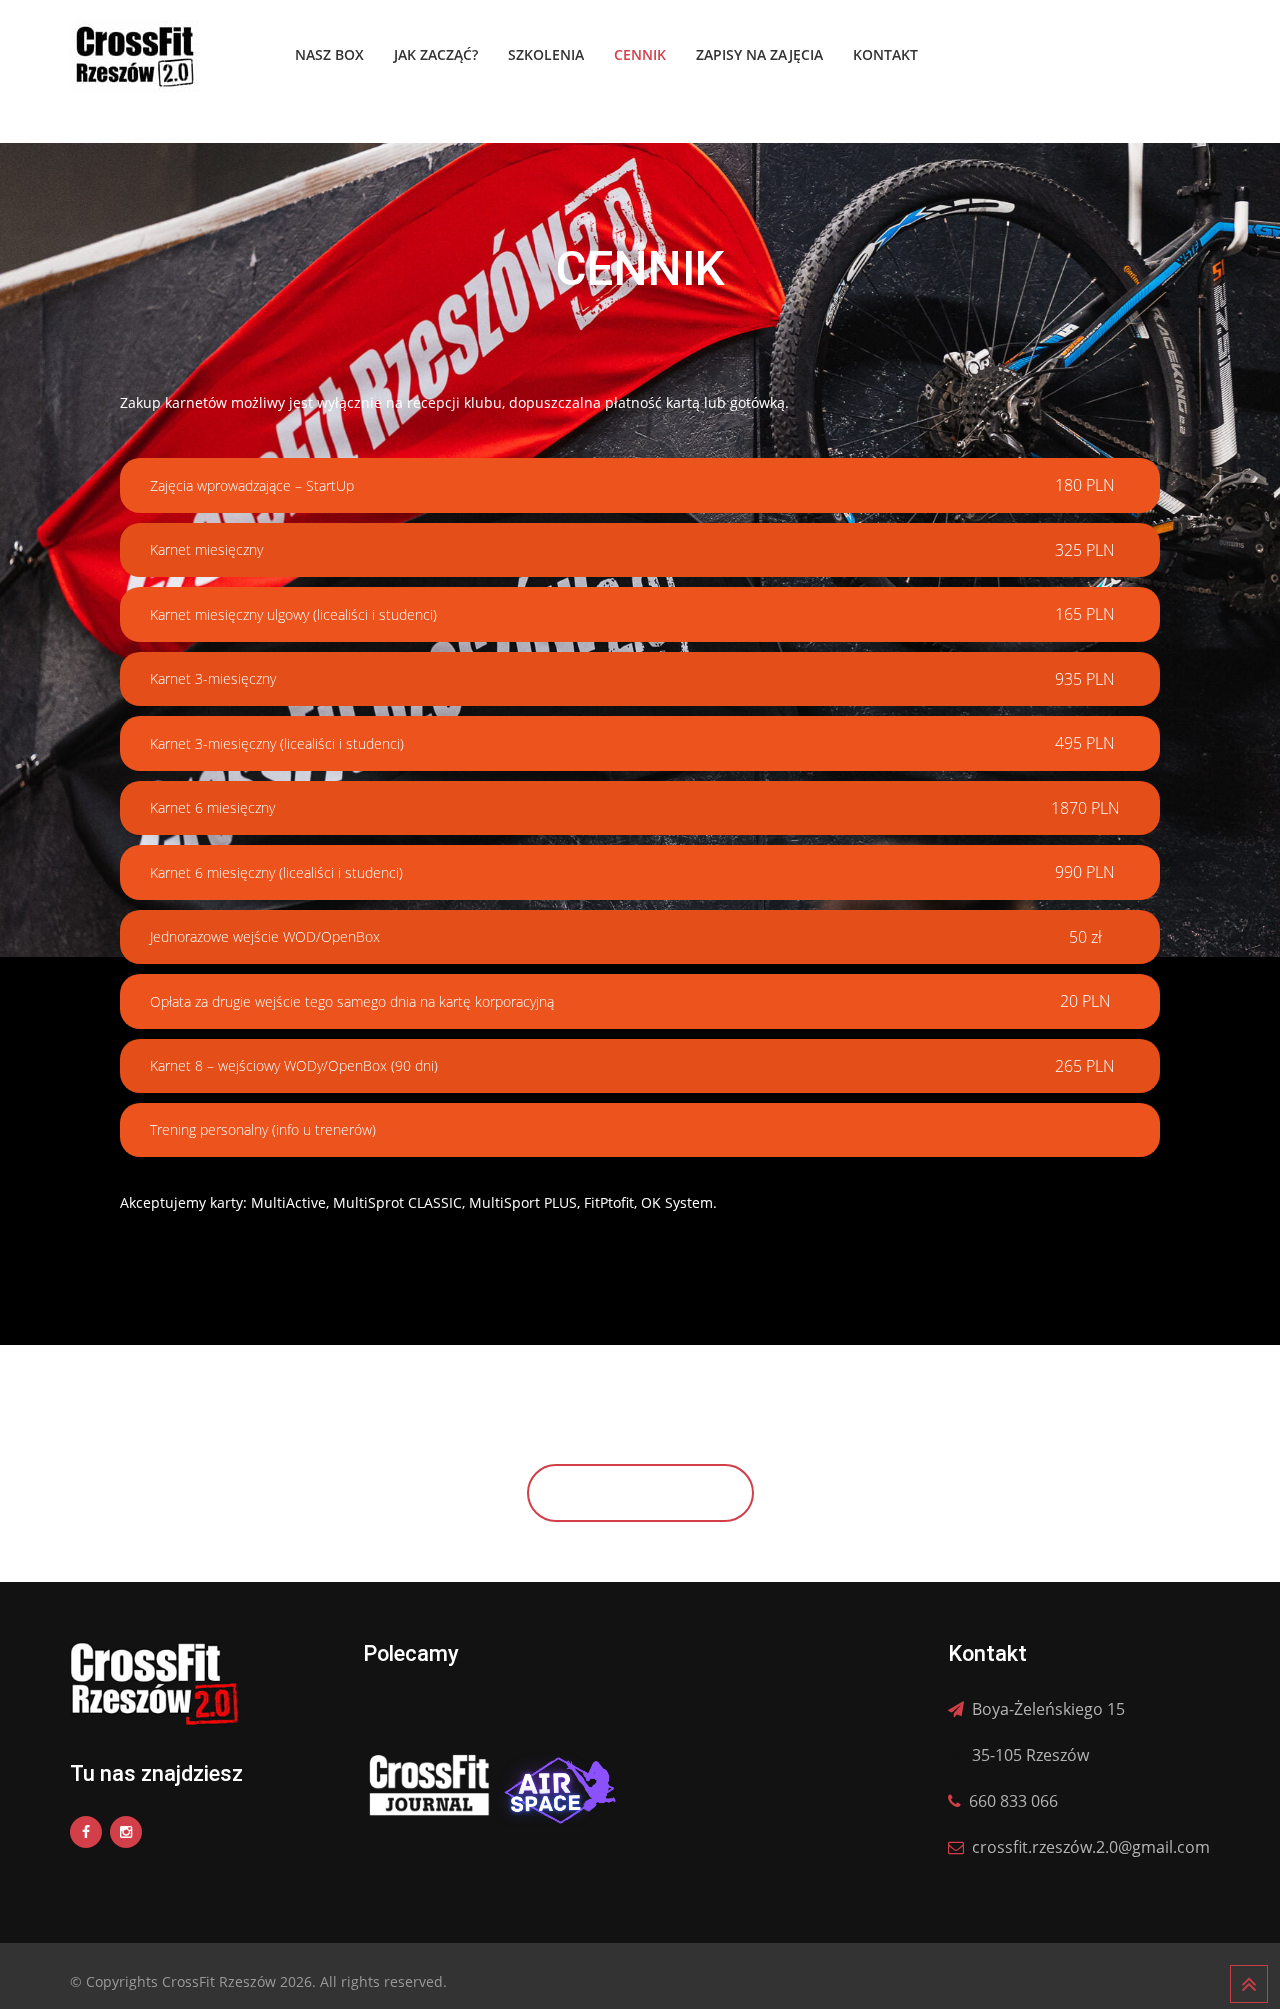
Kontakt (885, 54)
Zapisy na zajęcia (759, 54)
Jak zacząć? (436, 54)
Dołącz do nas (640, 1492)
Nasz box (329, 54)
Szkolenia (546, 54)
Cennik (640, 54)
